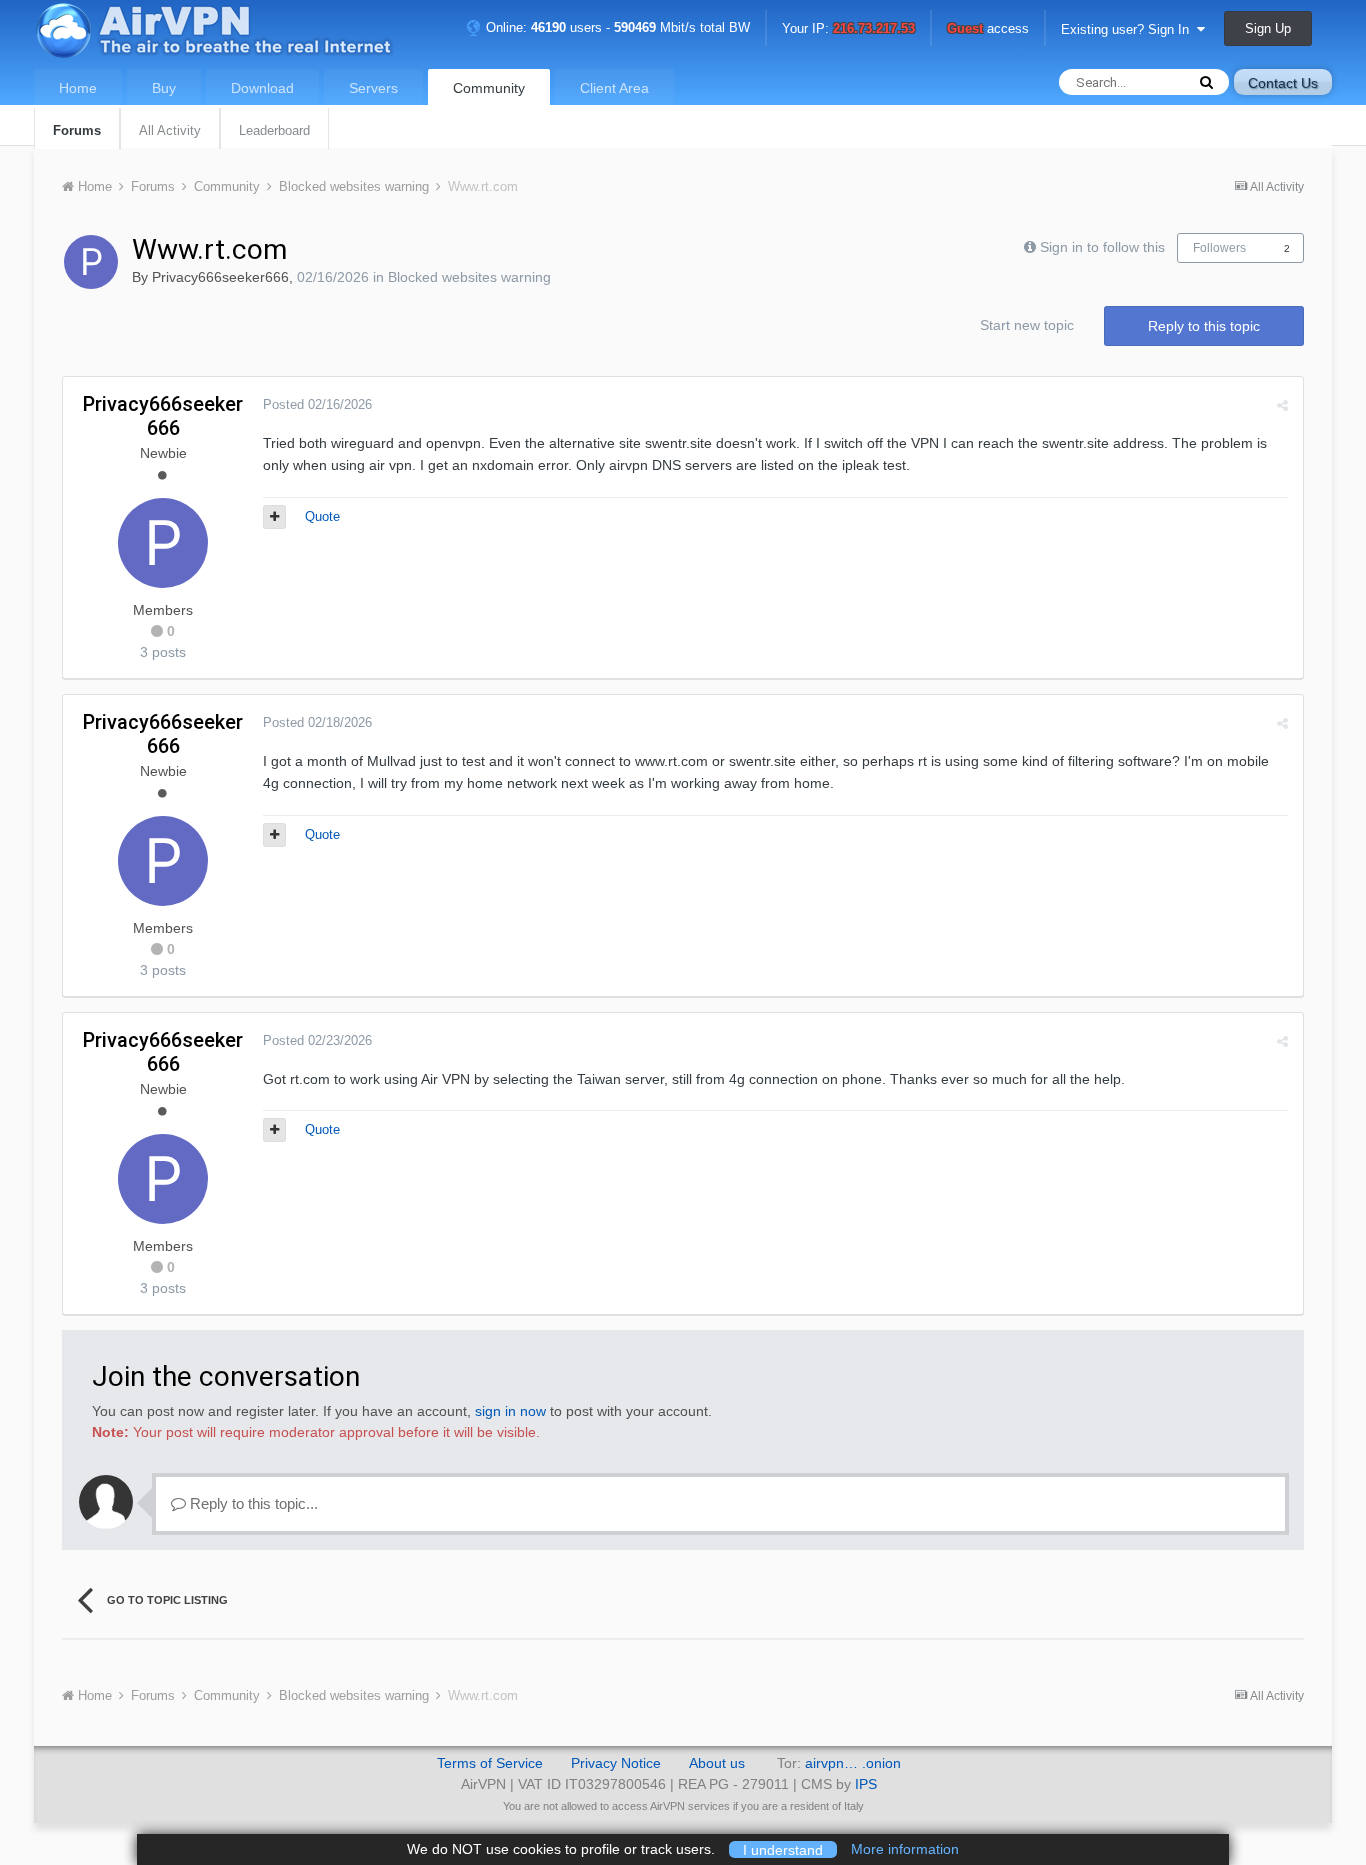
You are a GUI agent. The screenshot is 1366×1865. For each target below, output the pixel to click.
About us (717, 1763)
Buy (164, 88)
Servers (373, 88)
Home (78, 88)
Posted (317, 404)
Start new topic (1027, 325)
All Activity (170, 130)
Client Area (614, 88)
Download (262, 88)
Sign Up (1268, 28)
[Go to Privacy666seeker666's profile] (91, 262)
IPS (866, 1784)
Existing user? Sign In (1129, 29)
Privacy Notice (616, 1763)
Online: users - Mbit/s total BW (616, 27)
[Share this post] (1282, 405)
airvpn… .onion (853, 1763)
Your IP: (848, 29)
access (988, 29)
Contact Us (1283, 83)
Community (489, 88)
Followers (1219, 248)
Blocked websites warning (469, 277)
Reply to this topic (1204, 326)
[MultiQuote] (274, 517)
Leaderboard (274, 130)
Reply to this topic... (252, 1503)
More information (905, 1849)
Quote (322, 516)
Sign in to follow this (1102, 247)
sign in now (510, 1411)
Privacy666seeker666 (220, 277)
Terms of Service (490, 1763)
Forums (77, 130)
